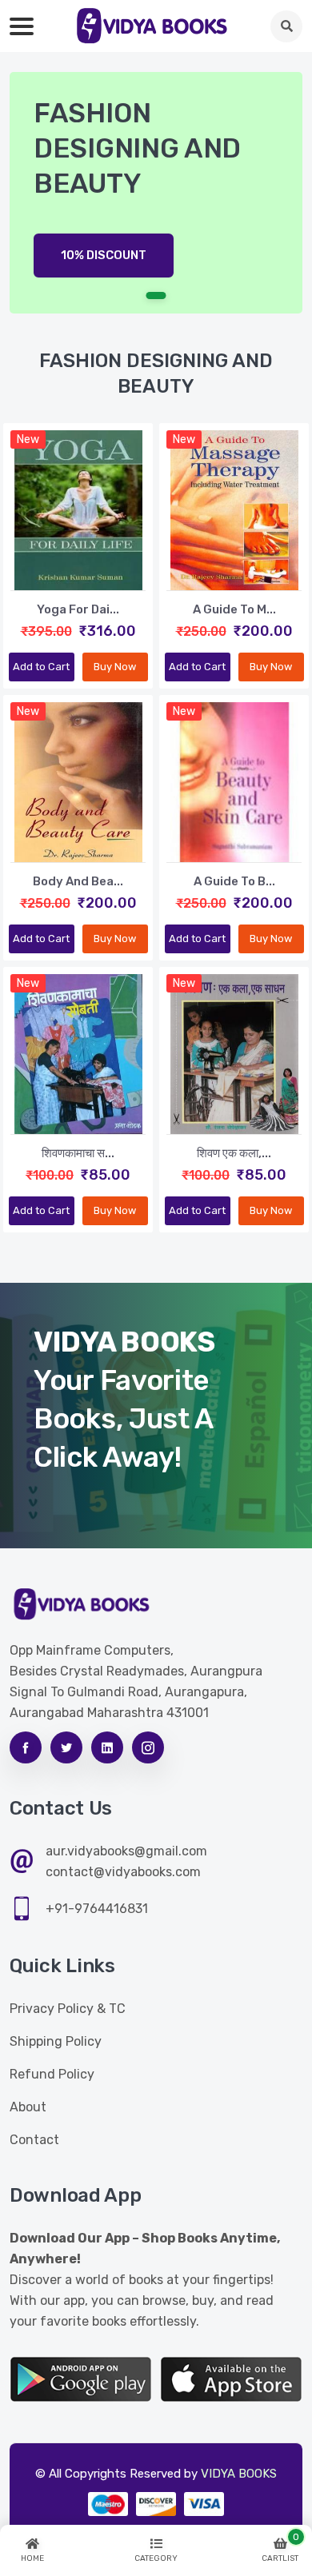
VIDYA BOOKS (239, 2474)
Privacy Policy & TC (68, 2009)
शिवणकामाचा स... (78, 1153)
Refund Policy (52, 2074)
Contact (34, 2140)
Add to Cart (41, 667)
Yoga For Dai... (78, 609)
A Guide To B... (234, 881)
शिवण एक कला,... (234, 1153)
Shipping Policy (56, 2041)
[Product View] (78, 574)
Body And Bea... (78, 881)
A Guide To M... (234, 609)
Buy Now (115, 667)
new (28, 439)
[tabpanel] (156, 193)
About (28, 2107)
